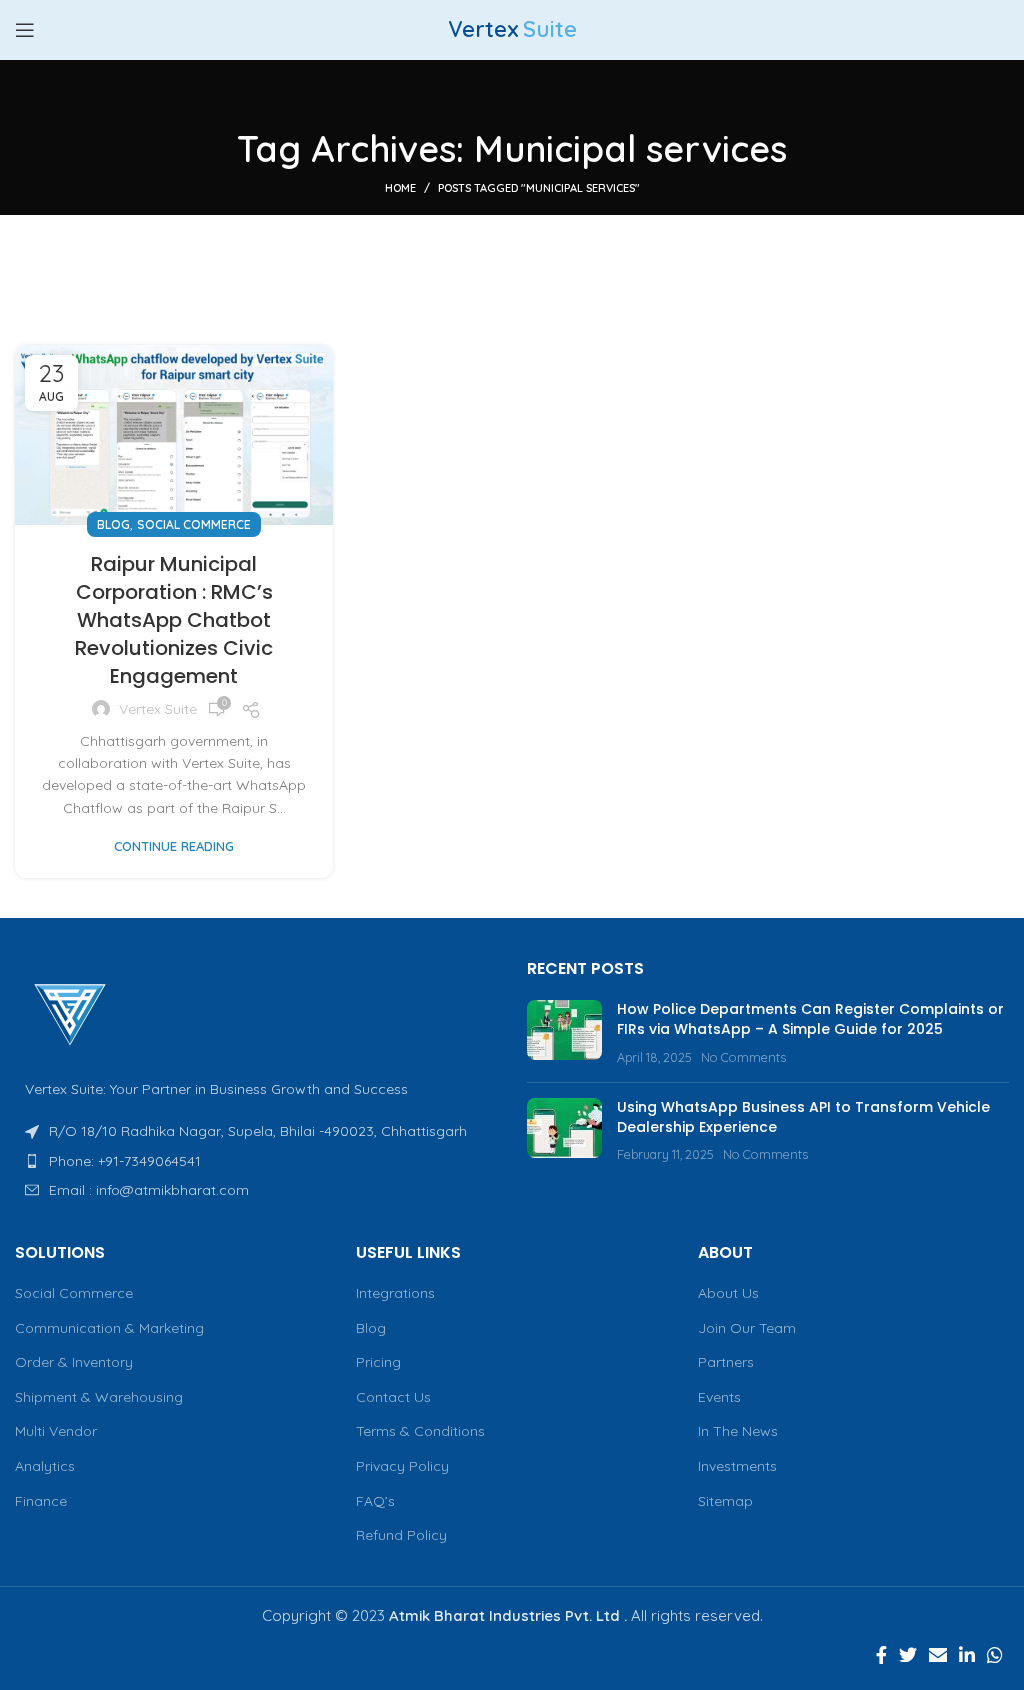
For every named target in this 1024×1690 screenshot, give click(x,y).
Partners (726, 1362)
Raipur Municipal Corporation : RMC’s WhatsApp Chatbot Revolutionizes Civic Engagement (174, 620)
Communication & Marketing (109, 1328)
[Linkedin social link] (967, 1655)
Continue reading (174, 846)
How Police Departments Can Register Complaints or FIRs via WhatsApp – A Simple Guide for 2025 (810, 1019)
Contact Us (393, 1397)
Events (719, 1397)
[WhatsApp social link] (995, 1655)
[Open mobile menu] (25, 30)
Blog (113, 524)
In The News (738, 1431)
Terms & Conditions (420, 1431)
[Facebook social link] (881, 1655)
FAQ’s (375, 1501)
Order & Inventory (74, 1362)
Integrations (395, 1293)
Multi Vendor (56, 1431)
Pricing (378, 1362)
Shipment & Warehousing (99, 1397)
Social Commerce (194, 524)
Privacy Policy (402, 1466)
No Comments (743, 1057)
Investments (737, 1466)
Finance (41, 1501)
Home (400, 188)
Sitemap (725, 1501)
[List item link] (256, 1161)
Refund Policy (401, 1535)
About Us (728, 1293)
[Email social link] (938, 1655)
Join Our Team (747, 1328)
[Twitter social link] (908, 1655)
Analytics (45, 1466)
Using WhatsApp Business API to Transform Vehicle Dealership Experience (803, 1117)
